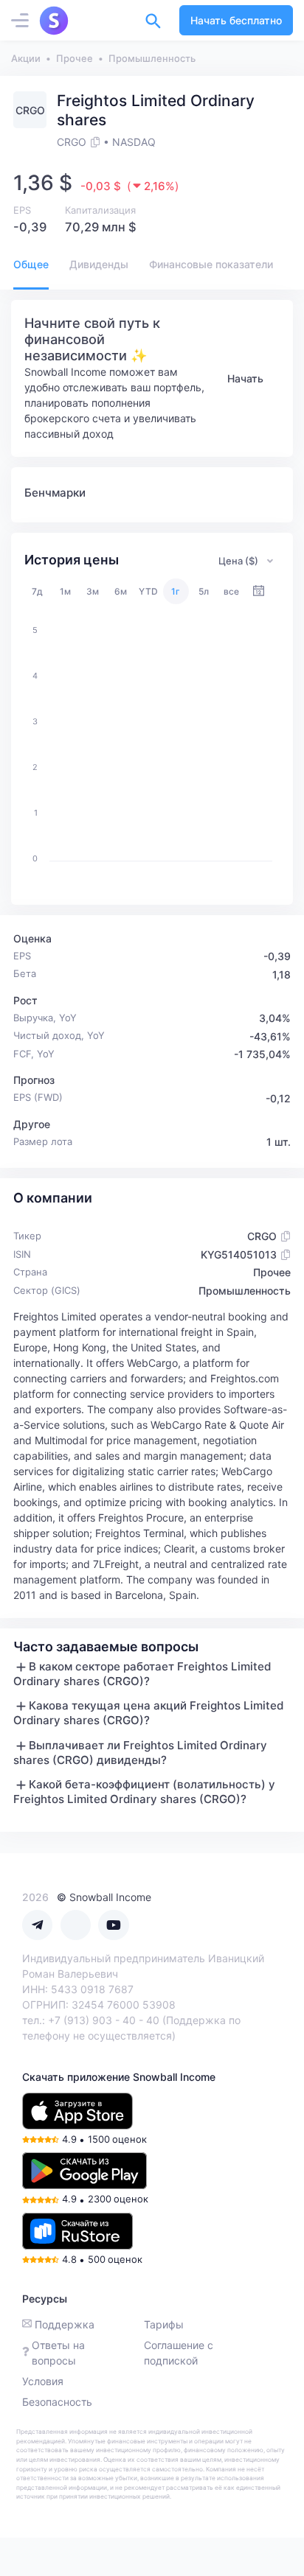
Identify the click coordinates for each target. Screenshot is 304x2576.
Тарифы (164, 2324)
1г (176, 591)
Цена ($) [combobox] (238, 561)
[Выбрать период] (259, 591)
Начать (245, 378)
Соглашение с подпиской (179, 2353)
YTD (148, 591)
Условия (43, 2381)
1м (65, 591)
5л (204, 591)
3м (93, 591)
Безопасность (57, 2402)
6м (121, 591)
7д (37, 591)
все (231, 591)
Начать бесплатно (236, 20)
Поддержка (65, 2324)
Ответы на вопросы (58, 2353)
